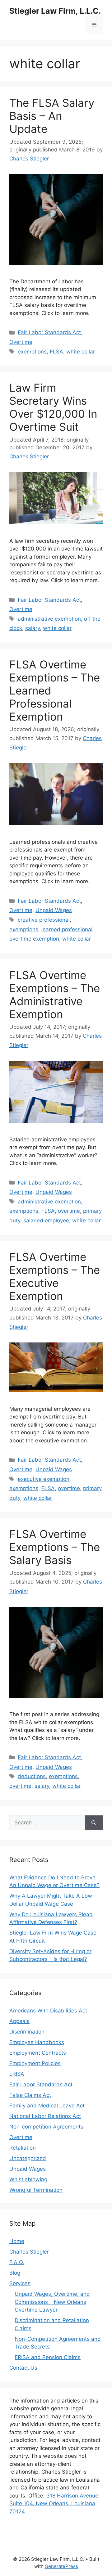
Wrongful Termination (36, 2190)
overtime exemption (34, 939)
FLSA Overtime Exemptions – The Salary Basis (55, 1547)
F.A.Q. (17, 2262)
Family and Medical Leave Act (47, 2106)
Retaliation (23, 2148)
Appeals (19, 2021)
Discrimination (27, 2032)
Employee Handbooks (37, 2042)
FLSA (56, 352)
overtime (69, 1211)
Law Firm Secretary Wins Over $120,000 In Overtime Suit (53, 407)
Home (17, 2241)
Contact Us (23, 2368)
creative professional (44, 920)
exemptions (32, 352)
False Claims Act (30, 2095)
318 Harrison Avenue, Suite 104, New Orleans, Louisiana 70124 (55, 2504)
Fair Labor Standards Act (49, 332)
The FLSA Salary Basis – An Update (52, 116)
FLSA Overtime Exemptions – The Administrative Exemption (55, 995)
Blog (15, 2273)
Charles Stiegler (29, 2252)
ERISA (17, 2074)
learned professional (67, 929)
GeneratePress (61, 2566)
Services (20, 2283)
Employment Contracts (38, 2053)
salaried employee (46, 1221)
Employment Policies (35, 2063)
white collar (81, 352)
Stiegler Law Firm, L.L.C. (55, 11)
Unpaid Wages (54, 910)
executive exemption (44, 1479)
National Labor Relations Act (45, 2116)
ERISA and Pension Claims (48, 2357)
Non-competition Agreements (46, 2127)
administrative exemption (49, 619)
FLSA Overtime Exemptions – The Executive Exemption (55, 1276)
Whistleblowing (28, 2179)
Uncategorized (28, 2158)
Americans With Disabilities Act (48, 2011)
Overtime (21, 342)
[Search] (94, 1823)
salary (33, 628)
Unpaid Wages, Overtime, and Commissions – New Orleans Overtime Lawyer (52, 2302)
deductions (32, 1776)
